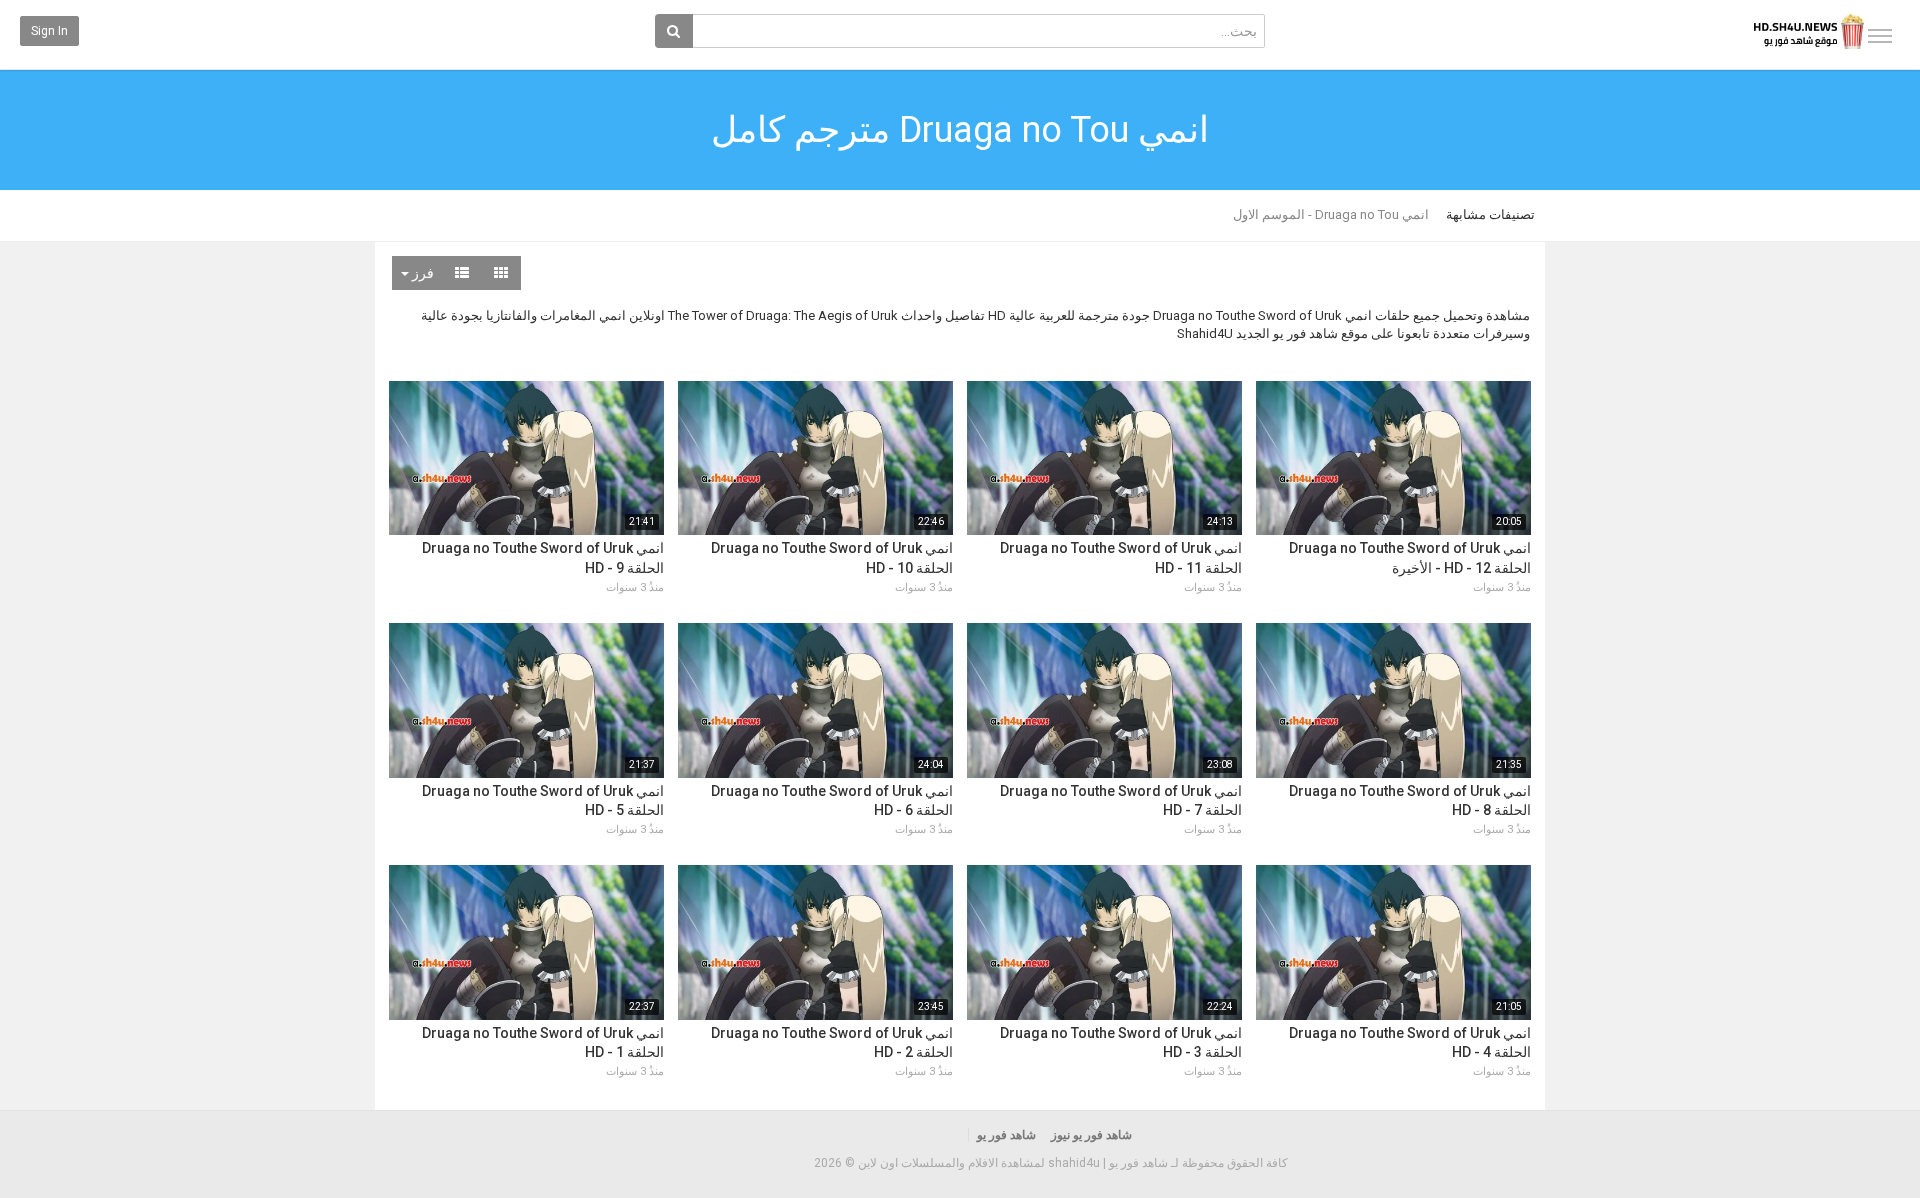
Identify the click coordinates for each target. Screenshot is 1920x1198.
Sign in (49, 31)
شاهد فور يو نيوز (1091, 1135)
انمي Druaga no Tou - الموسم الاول (1331, 214)
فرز (421, 273)
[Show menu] (1880, 36)
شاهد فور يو (1006, 1135)
